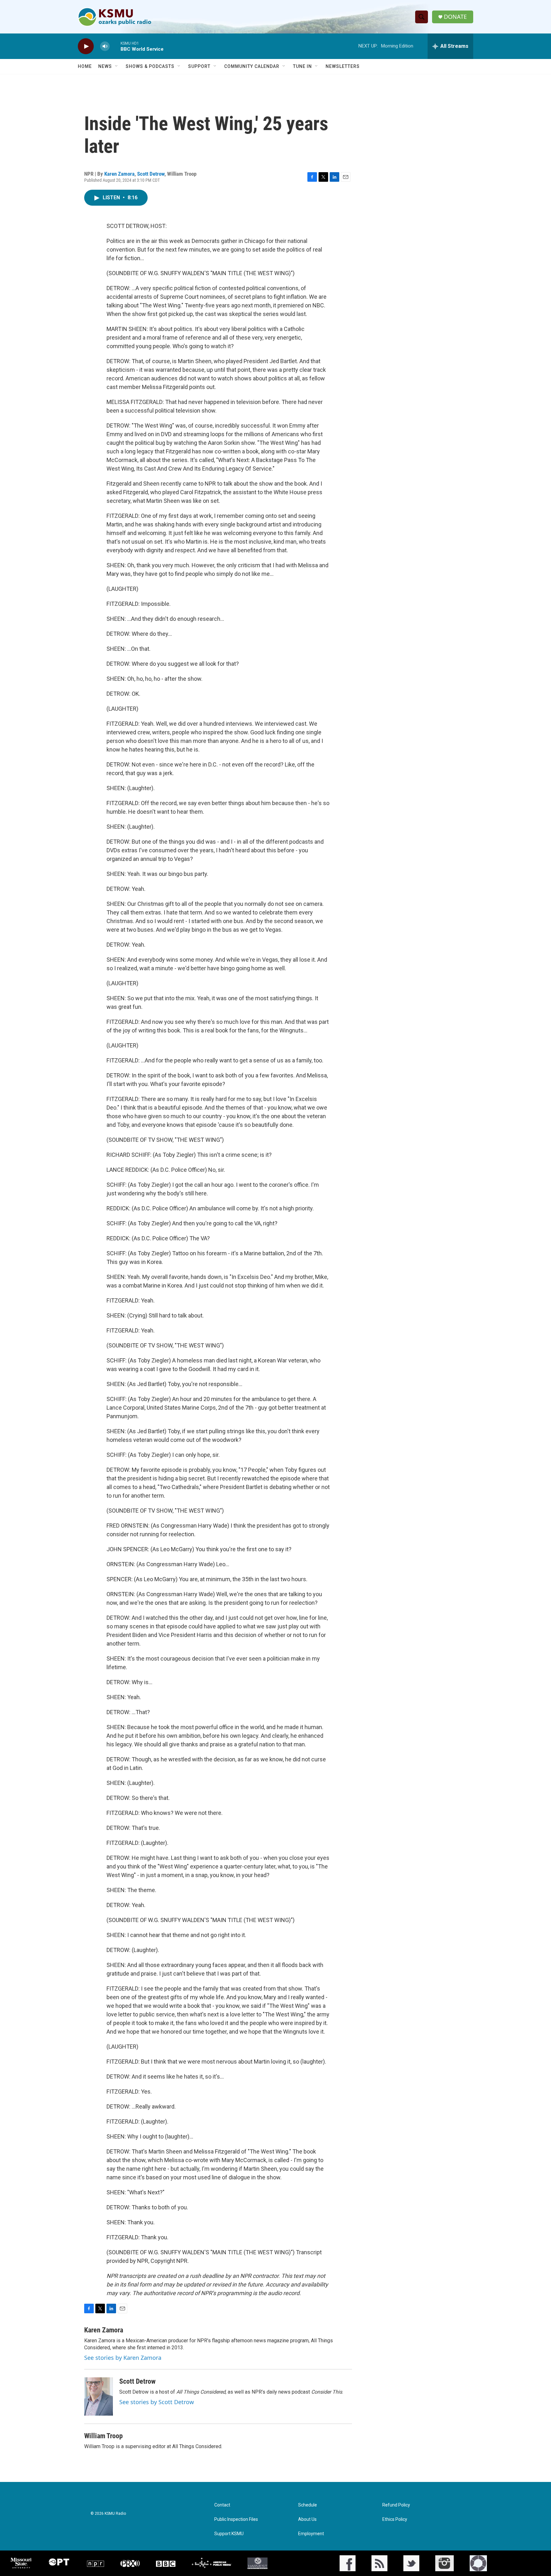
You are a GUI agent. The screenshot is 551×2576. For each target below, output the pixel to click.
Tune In (302, 66)
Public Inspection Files (236, 2519)
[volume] (105, 46)
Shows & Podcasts (150, 66)
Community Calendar (252, 66)
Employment (311, 2534)
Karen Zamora (119, 174)
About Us (307, 2519)
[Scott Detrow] (99, 2396)
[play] (86, 46)
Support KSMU (229, 2534)
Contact (222, 2505)
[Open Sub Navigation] (117, 66)
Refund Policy (396, 2505)
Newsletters (343, 66)
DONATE (455, 17)
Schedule (308, 2505)
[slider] (115, 46)
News (105, 66)
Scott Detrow (151, 174)
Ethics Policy (395, 2519)
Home (85, 66)
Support (199, 66)
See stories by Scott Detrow (157, 2402)
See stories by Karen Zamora (123, 2358)
